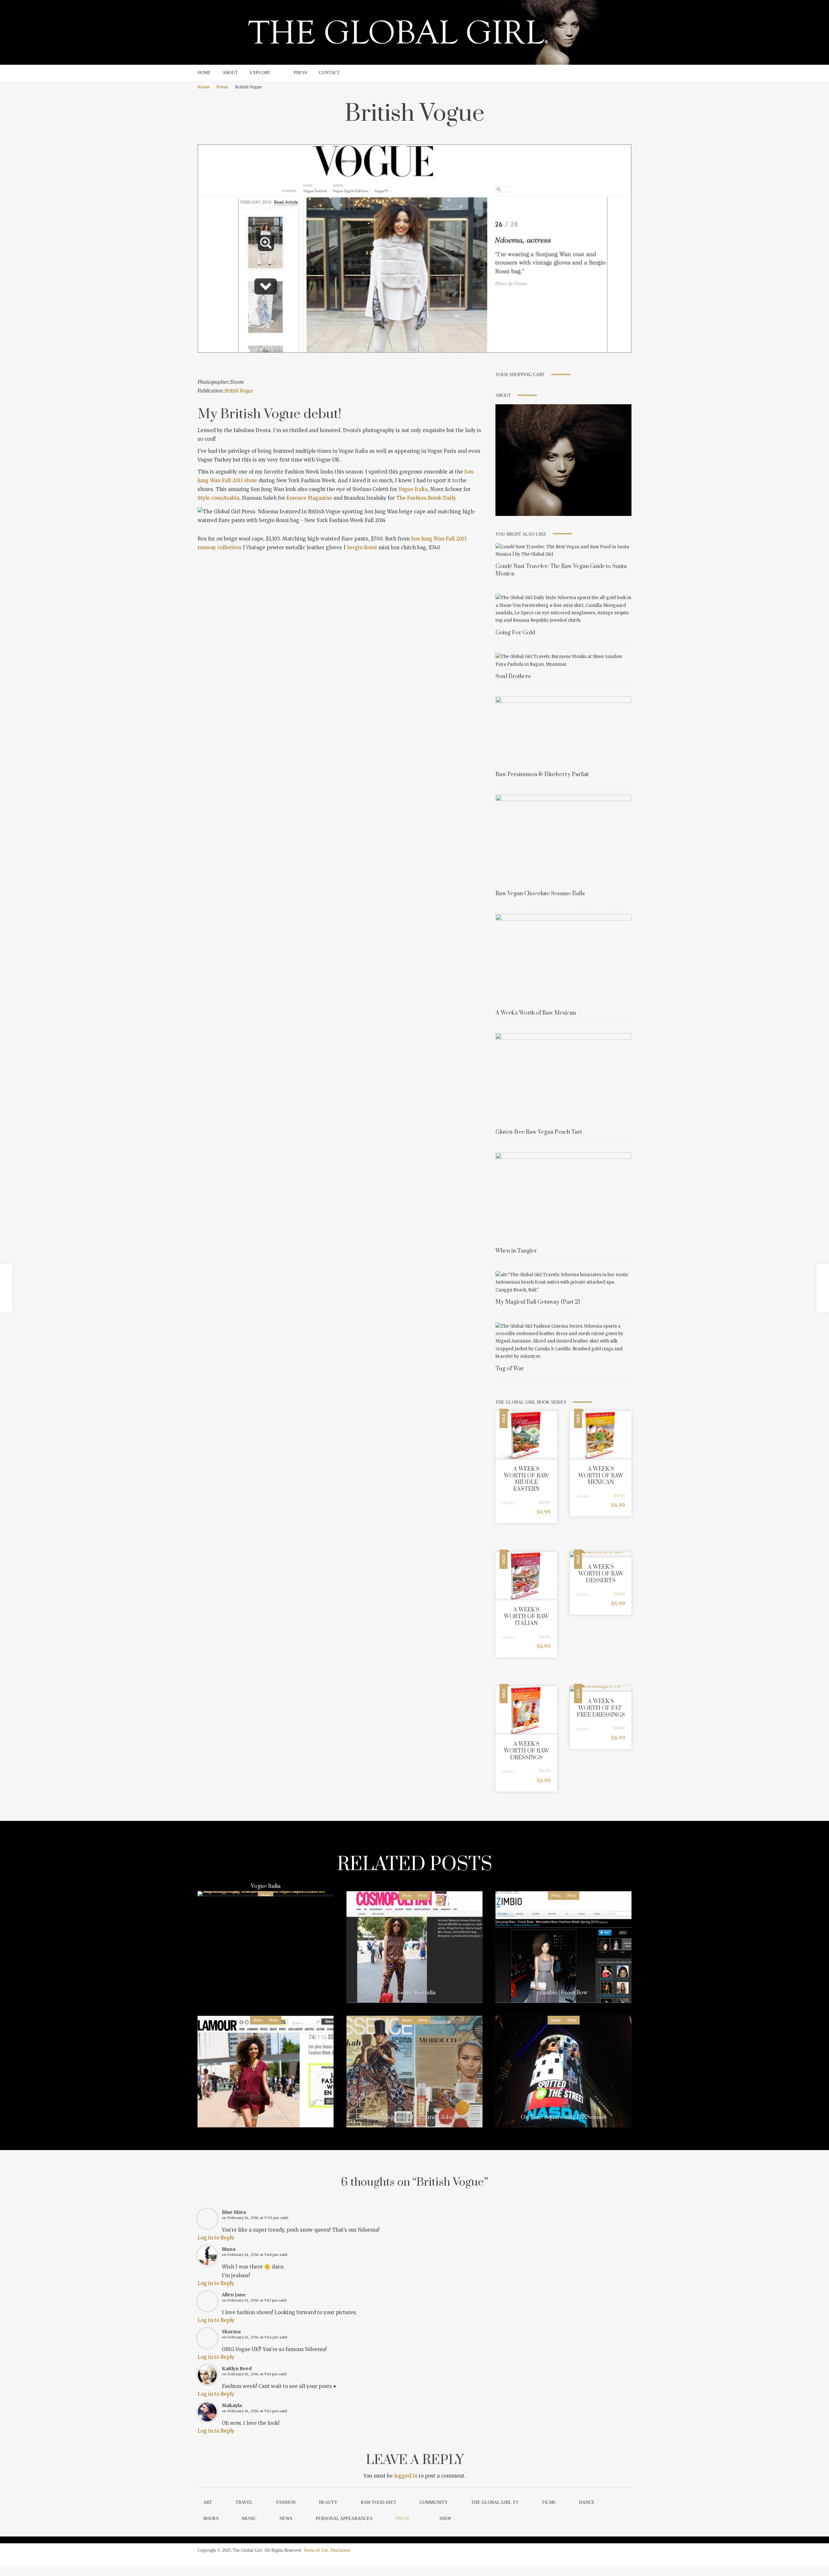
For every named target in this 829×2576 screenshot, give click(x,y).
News (407, 2020)
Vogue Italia (413, 489)
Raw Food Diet (379, 2502)
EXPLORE (260, 73)
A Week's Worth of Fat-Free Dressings (601, 1708)
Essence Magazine (309, 498)
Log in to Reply (216, 2238)
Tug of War (510, 1369)
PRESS (301, 73)
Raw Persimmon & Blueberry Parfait (542, 775)
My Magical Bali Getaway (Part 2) (538, 1302)
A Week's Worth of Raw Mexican (536, 1013)
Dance (587, 2502)
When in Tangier (516, 1251)
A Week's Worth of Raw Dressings (526, 1751)
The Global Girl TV (495, 2502)
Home (204, 87)
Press (222, 87)
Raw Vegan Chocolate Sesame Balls (540, 894)
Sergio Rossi (362, 547)
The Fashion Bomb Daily (426, 498)
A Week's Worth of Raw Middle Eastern (526, 1479)
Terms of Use (316, 2550)
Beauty (328, 2502)
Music (249, 2519)
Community (434, 2502)
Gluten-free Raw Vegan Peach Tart (539, 1132)
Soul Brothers (513, 676)
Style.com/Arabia (218, 498)
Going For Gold (515, 633)
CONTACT (329, 73)
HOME (204, 73)
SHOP (445, 2519)
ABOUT (230, 73)
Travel (244, 2502)
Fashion (286, 2502)
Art (208, 2502)
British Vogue (239, 391)
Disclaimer (340, 2550)
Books (211, 2519)
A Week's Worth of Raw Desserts (601, 1574)
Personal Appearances (344, 2519)
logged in (406, 2476)
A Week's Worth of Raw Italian (526, 1617)
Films (549, 2502)
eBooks (508, 1503)
